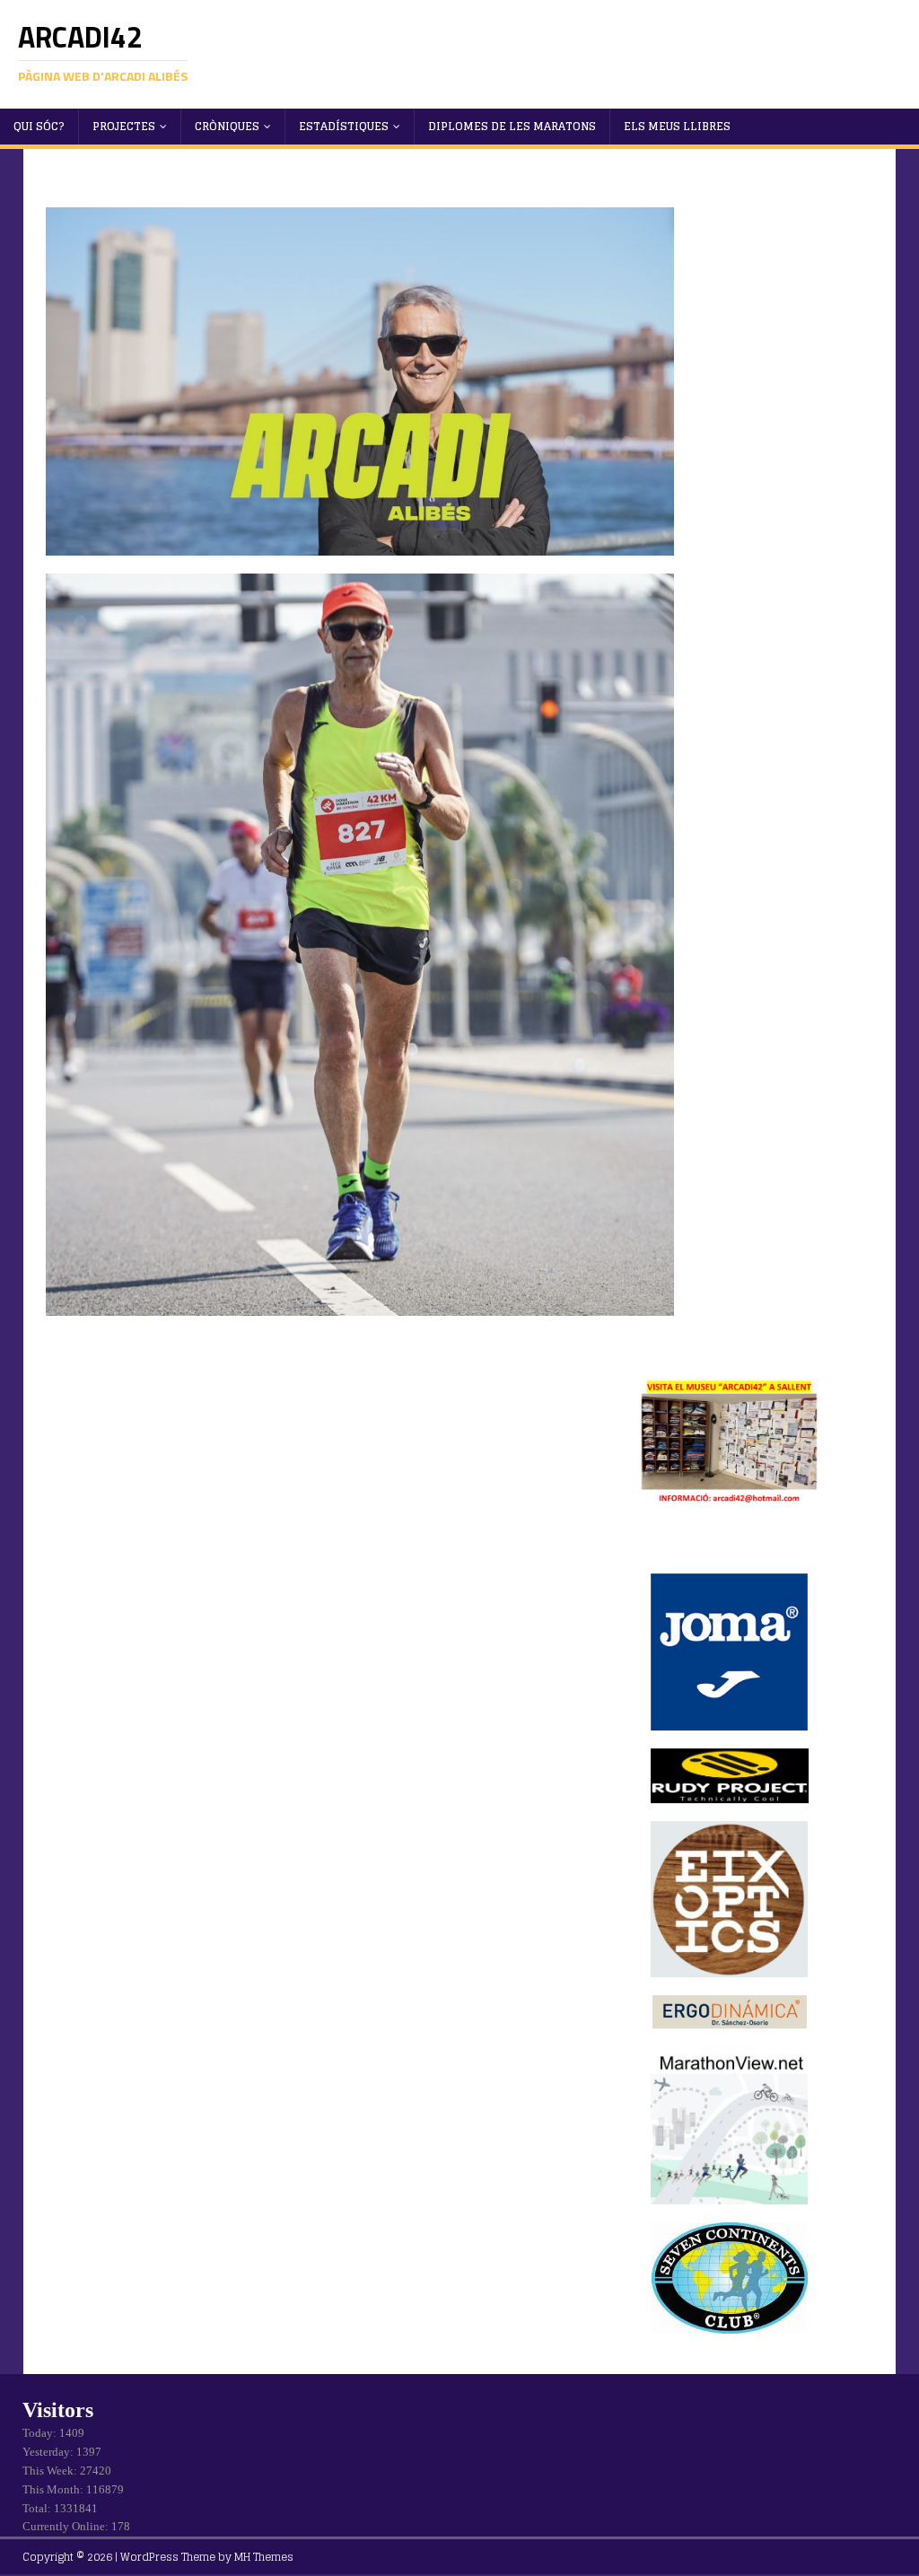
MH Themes (264, 2557)
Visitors (58, 2410)
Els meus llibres (677, 126)
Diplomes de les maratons (512, 126)
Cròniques (227, 126)
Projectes (124, 126)
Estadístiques (344, 126)
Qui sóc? (39, 126)
